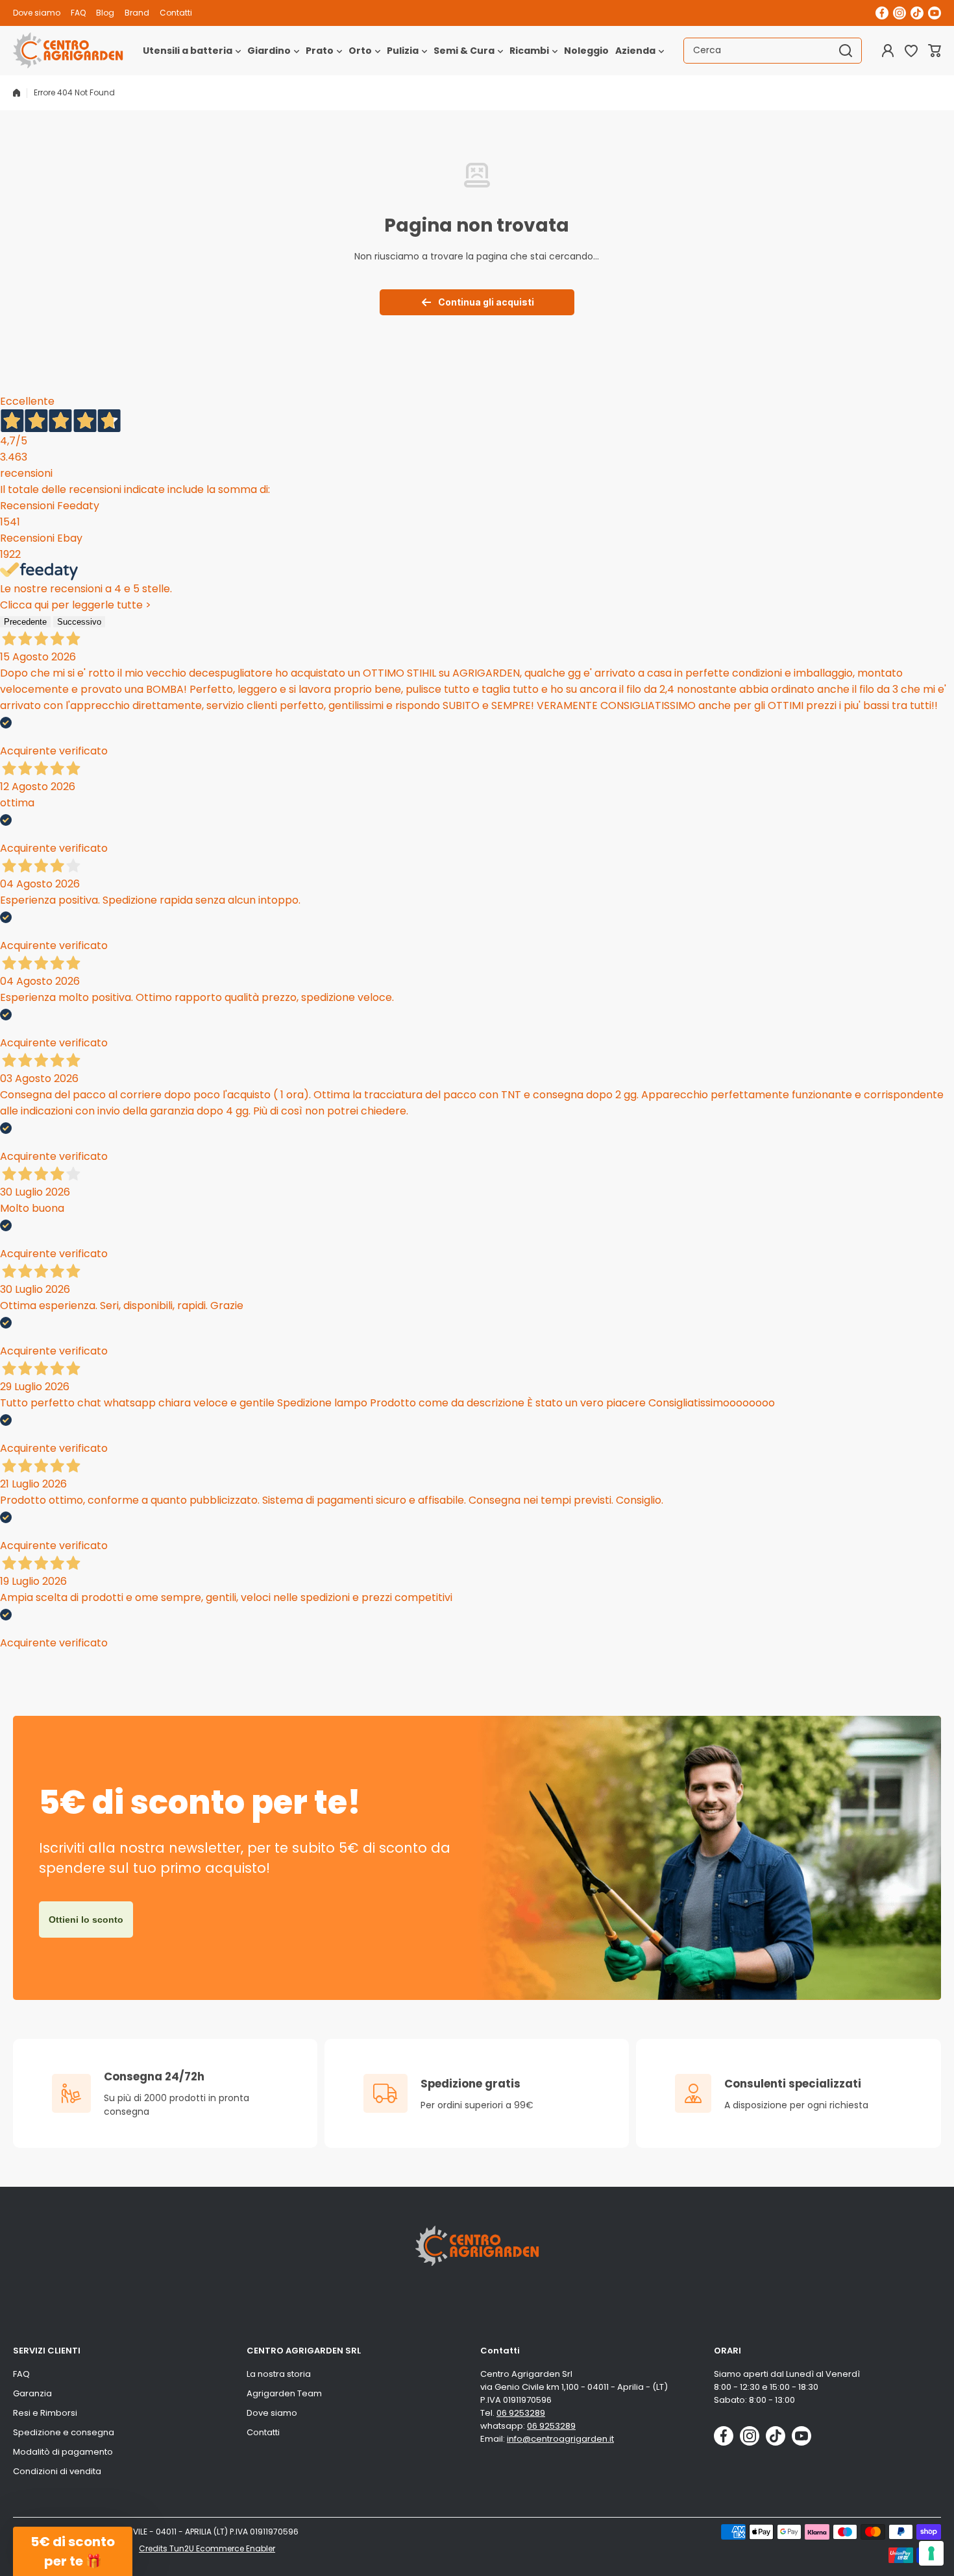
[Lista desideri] (911, 51)
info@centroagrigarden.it (560, 2439)
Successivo (79, 622)
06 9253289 (521, 2413)
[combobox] (773, 51)
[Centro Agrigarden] (68, 51)
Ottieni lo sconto (86, 1920)
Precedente (25, 622)
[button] (935, 51)
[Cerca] (846, 51)
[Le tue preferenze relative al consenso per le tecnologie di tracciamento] (931, 2553)
